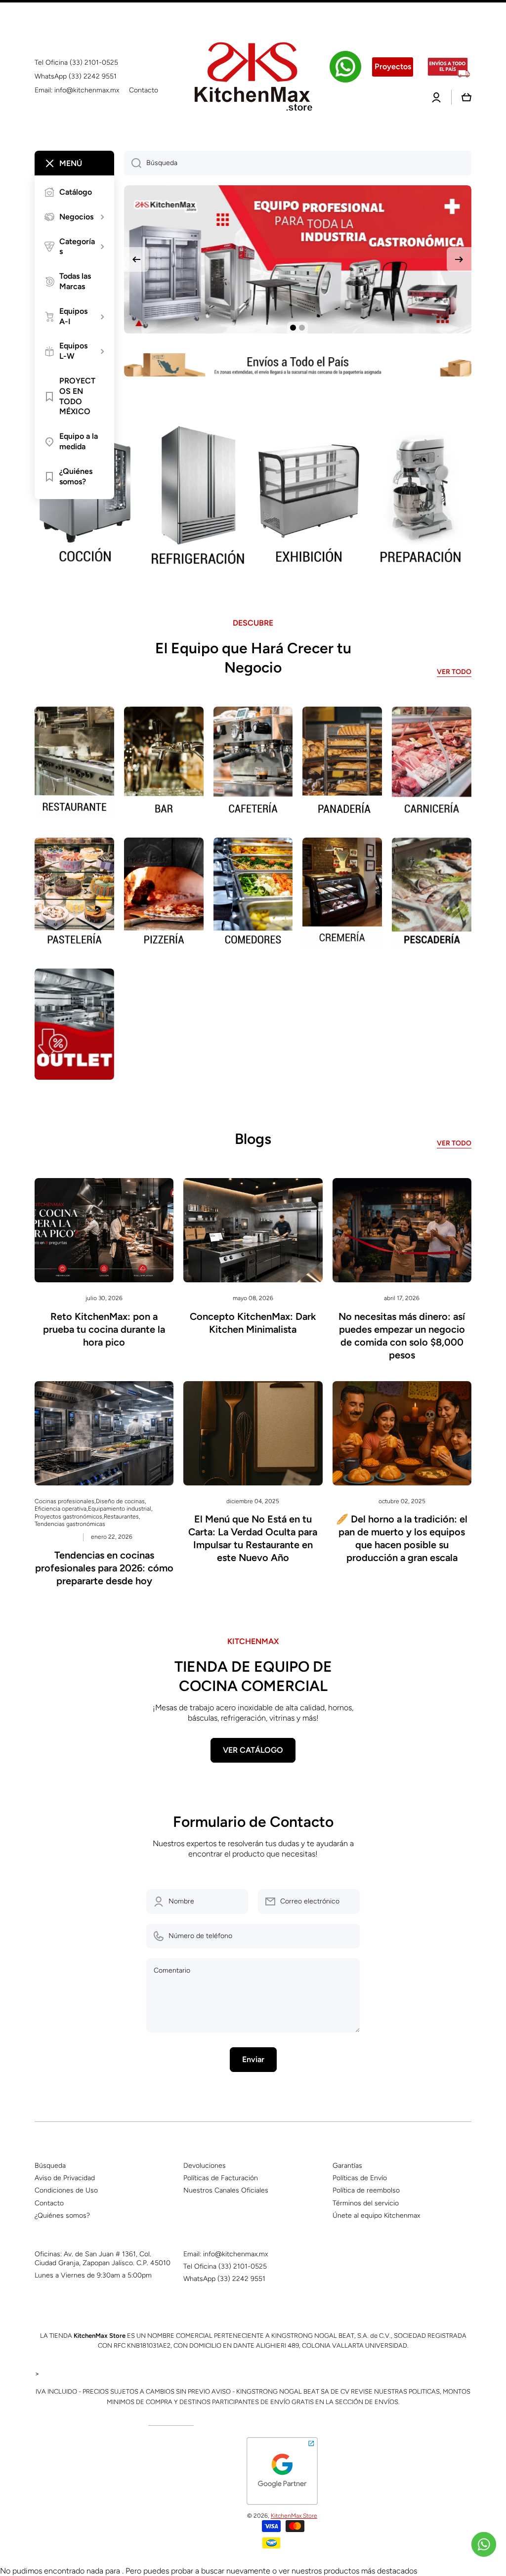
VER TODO (454, 672)
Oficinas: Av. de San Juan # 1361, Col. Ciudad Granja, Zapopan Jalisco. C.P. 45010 (103, 2259)
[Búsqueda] (133, 163)
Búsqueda (50, 2166)
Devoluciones (205, 2166)
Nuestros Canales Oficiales (226, 2190)
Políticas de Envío (360, 2178)
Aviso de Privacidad (65, 2178)
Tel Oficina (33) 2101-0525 (225, 2266)
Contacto (49, 2203)
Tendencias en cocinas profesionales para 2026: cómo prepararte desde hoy (104, 1568)
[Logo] (253, 77)
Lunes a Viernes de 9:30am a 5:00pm (93, 2275)
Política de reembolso (366, 2190)
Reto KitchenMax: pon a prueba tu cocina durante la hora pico (104, 1329)
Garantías (347, 2166)
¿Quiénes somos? (62, 2216)
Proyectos (393, 66)
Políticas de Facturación (221, 2178)
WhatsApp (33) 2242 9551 (224, 2279)
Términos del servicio (366, 2203)
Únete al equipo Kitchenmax (376, 2216)
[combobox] (298, 163)
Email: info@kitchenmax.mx (226, 2254)
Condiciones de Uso (66, 2190)
